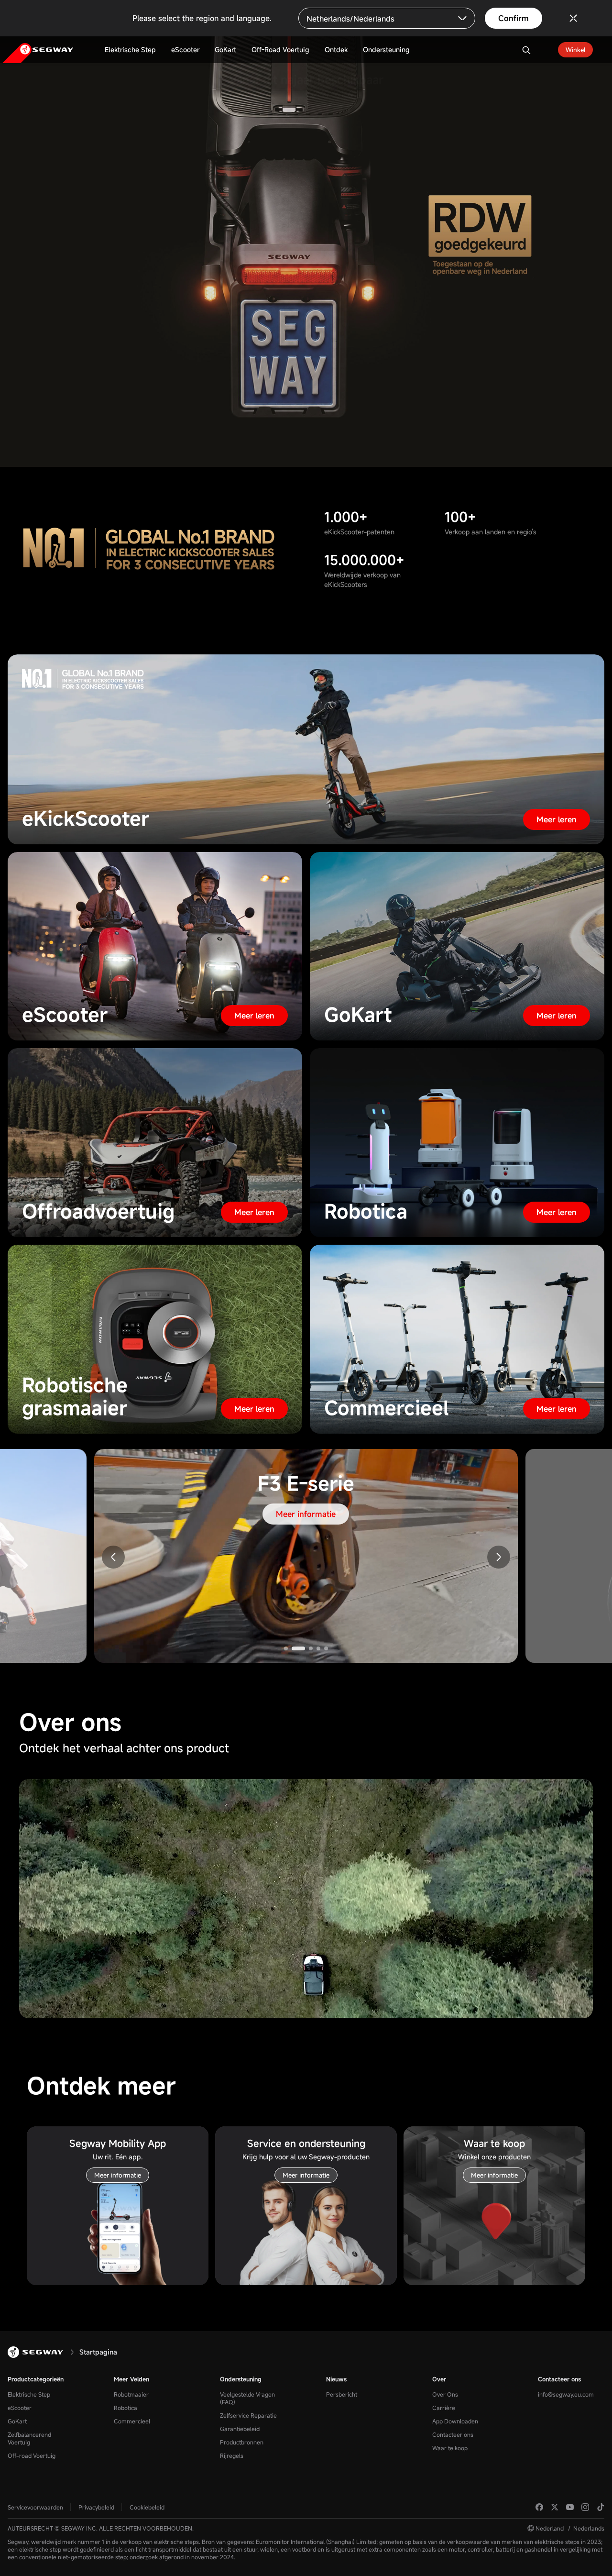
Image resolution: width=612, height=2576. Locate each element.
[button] (499, 1557)
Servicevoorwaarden (35, 2507)
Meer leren (557, 819)
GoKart (17, 2421)
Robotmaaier (131, 2394)
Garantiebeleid (240, 2429)
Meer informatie (306, 1514)
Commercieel (132, 2421)
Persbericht (342, 2394)
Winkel (575, 50)
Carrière (444, 2408)
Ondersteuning (241, 2379)
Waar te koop (450, 2448)
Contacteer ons (453, 2434)
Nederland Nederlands (570, 2528)
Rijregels (232, 2455)
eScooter (20, 2408)
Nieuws (336, 2379)
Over (439, 2379)
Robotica (126, 2408)
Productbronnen (242, 2442)
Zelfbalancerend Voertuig (29, 2438)
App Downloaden (455, 2421)
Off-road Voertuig (32, 2455)
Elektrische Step (29, 2394)
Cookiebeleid (147, 2507)
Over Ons (445, 2394)
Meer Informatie (306, 198)
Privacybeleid (96, 2507)
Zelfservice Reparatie (248, 2415)
